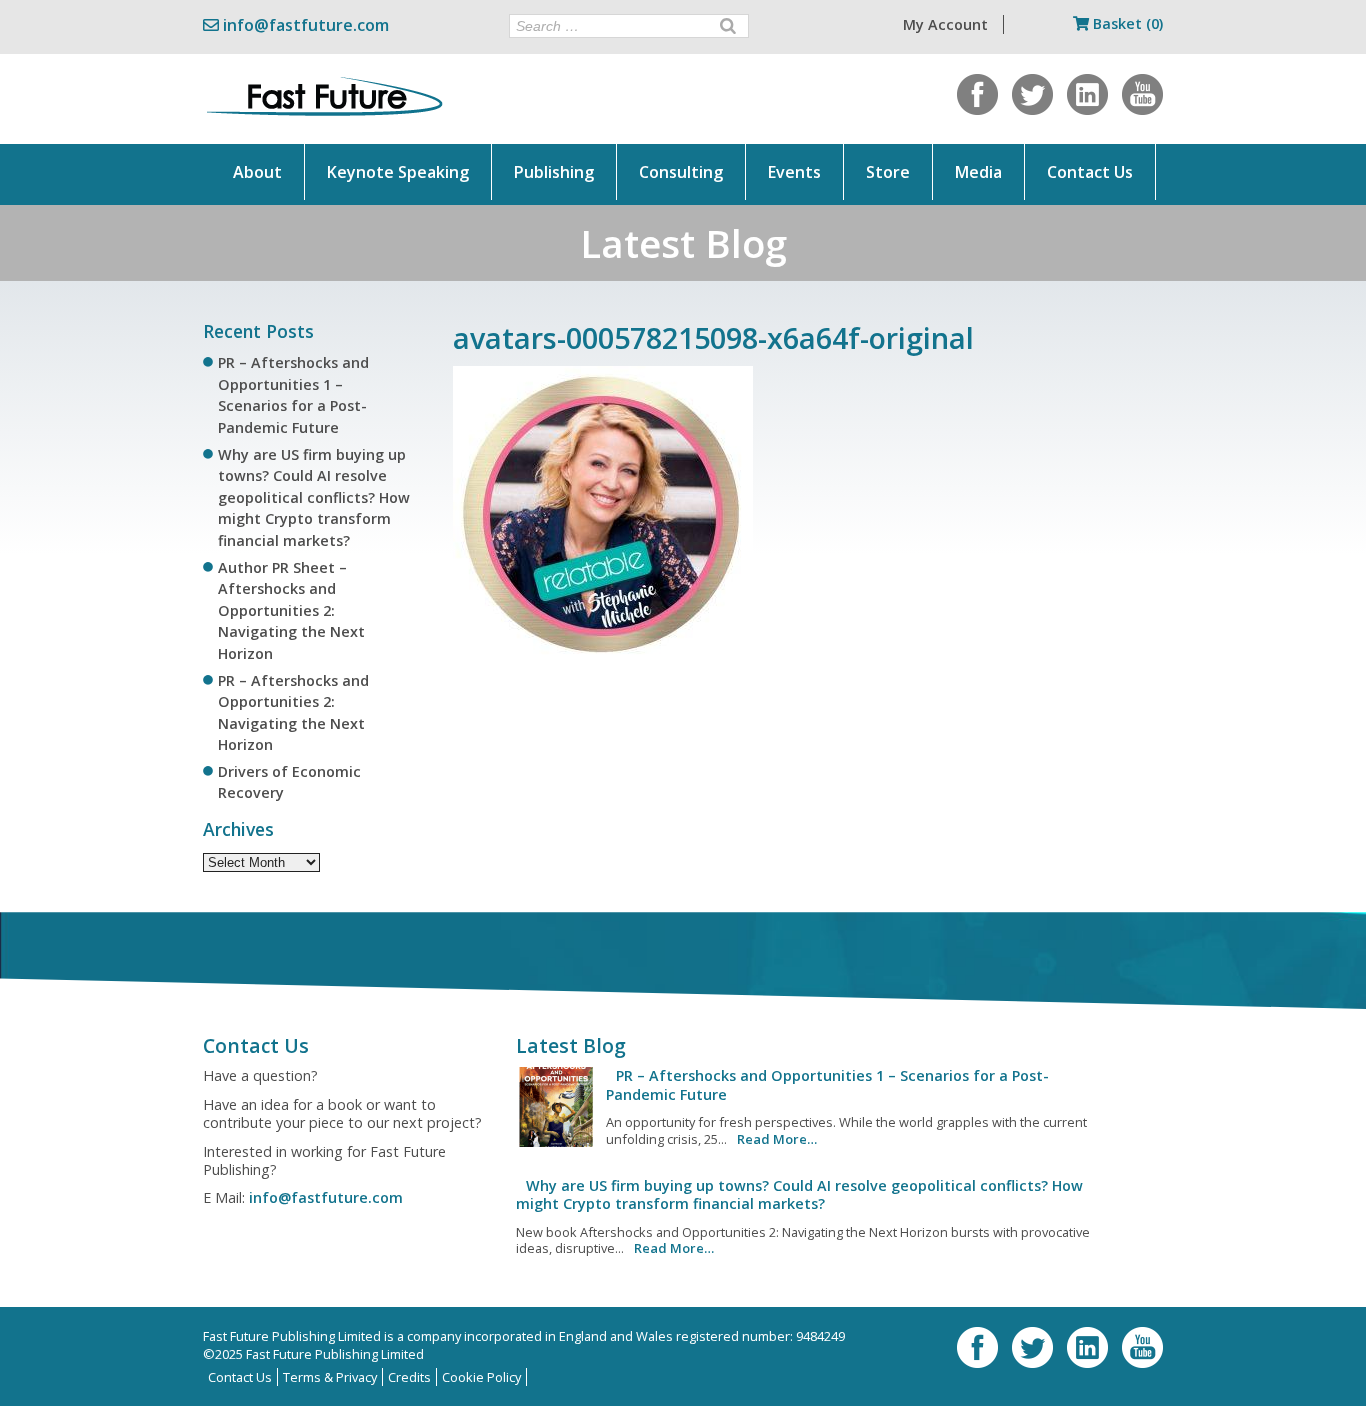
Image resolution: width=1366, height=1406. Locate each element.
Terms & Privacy (330, 1377)
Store (888, 172)
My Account (945, 24)
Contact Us (1090, 172)
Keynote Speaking (398, 172)
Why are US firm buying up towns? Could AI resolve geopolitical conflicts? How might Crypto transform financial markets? (314, 497)
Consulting (681, 172)
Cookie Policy (481, 1377)
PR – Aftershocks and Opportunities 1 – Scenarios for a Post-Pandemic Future (827, 1084)
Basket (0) (1126, 23)
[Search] (728, 26)
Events (794, 172)
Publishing (554, 172)
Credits (409, 1377)
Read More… (777, 1139)
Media (978, 172)
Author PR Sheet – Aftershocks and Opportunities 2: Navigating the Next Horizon (291, 610)
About (257, 172)
